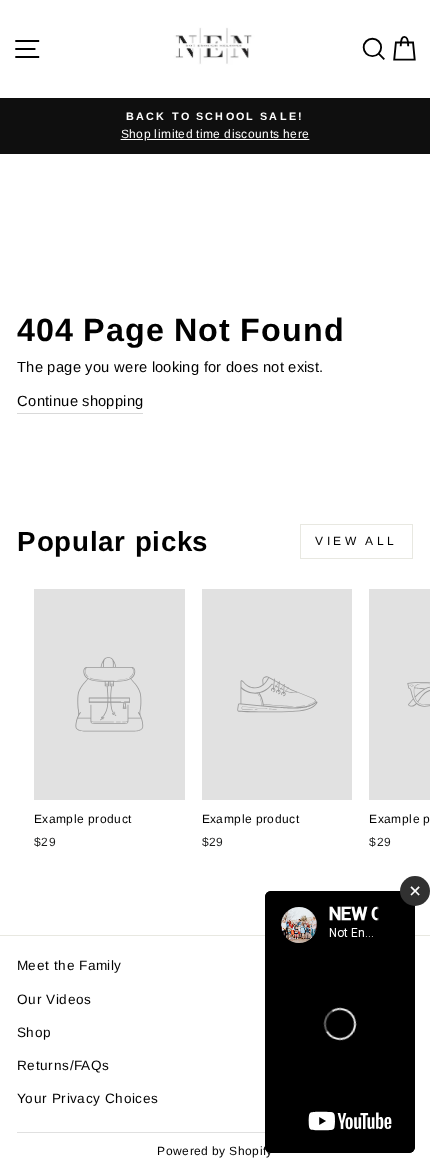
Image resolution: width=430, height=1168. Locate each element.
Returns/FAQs (63, 1065)
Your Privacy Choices (87, 1098)
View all (356, 541)
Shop (34, 1032)
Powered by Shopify (215, 1151)
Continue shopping (80, 401)
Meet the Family (69, 965)
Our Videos (54, 999)
